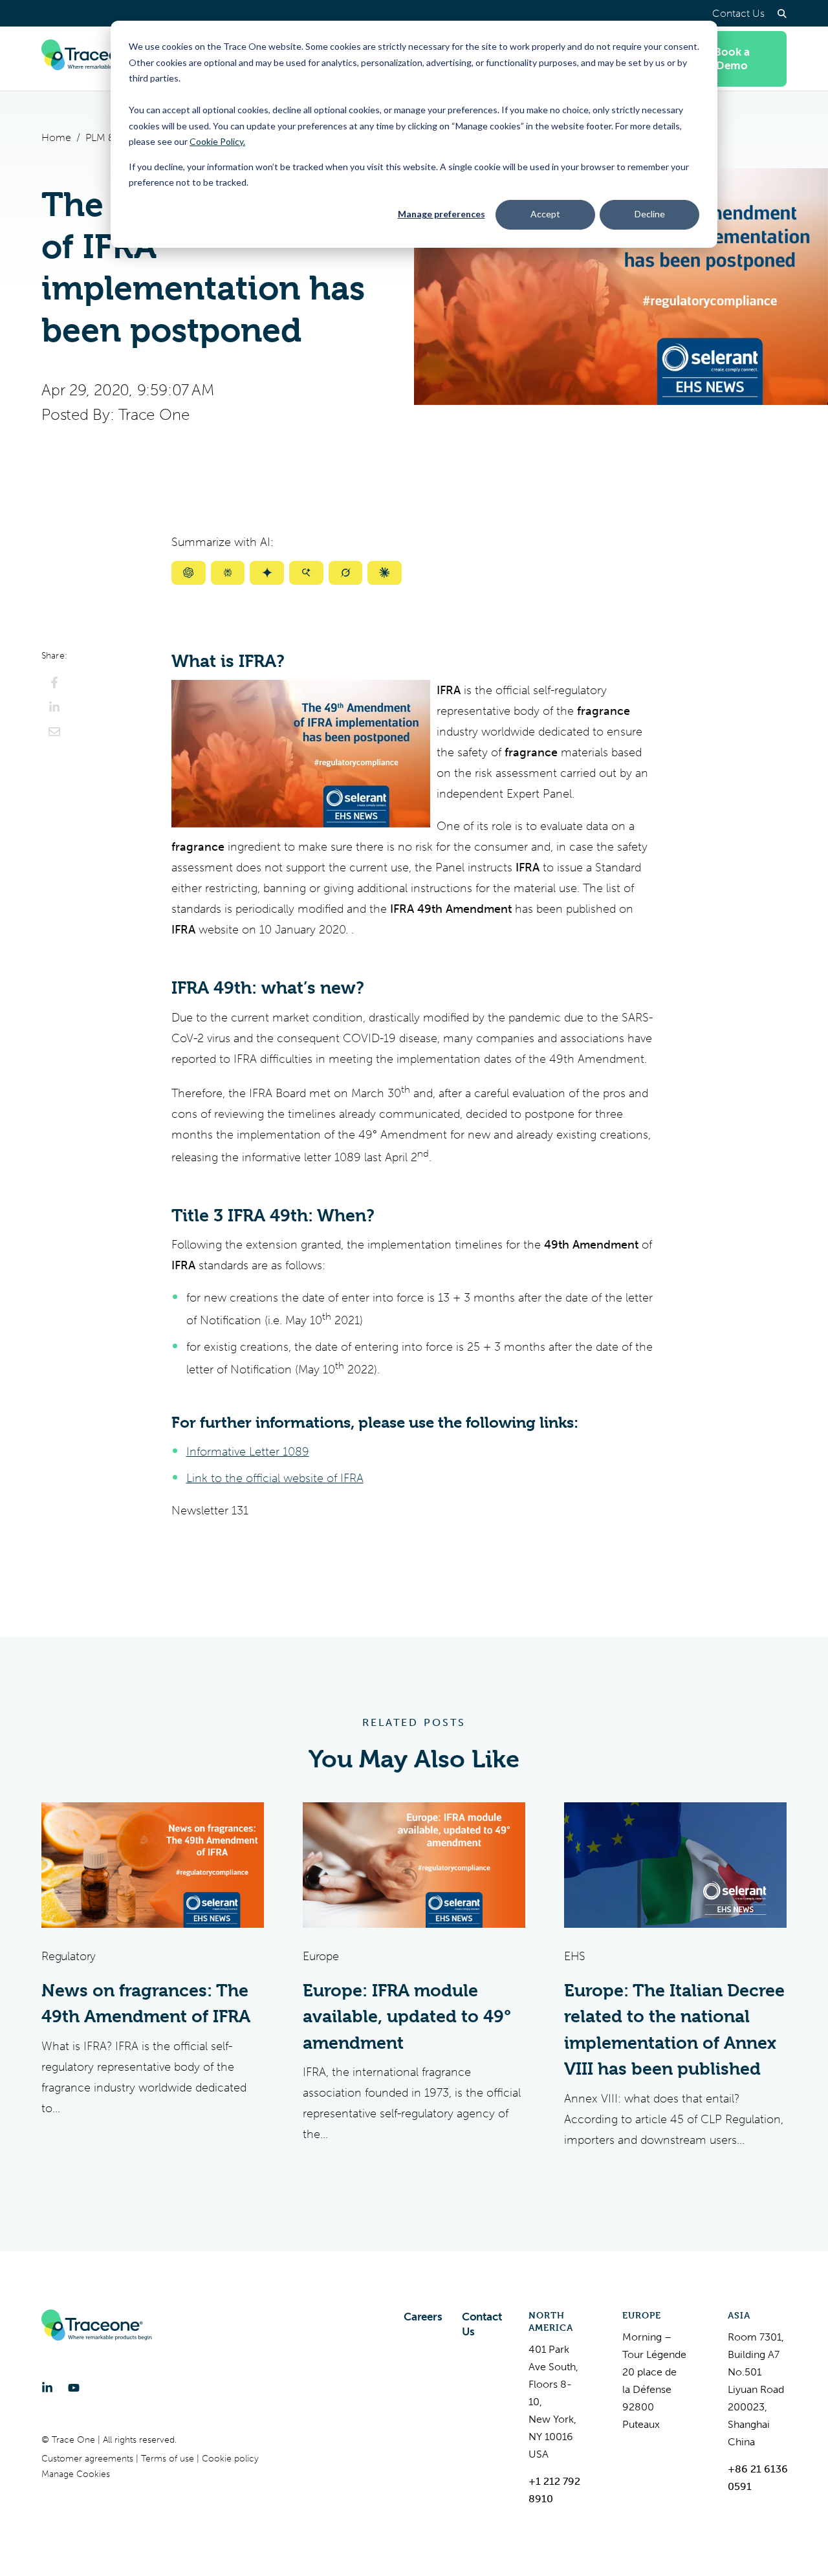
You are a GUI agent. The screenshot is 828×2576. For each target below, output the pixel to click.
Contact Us (738, 13)
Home (56, 137)
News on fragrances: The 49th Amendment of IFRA (146, 2004)
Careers (423, 2317)
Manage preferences (441, 214)
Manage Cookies (76, 2474)
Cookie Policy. (217, 141)
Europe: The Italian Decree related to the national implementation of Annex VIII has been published (674, 2030)
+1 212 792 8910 (554, 2490)
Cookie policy (230, 2459)
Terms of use (169, 2459)
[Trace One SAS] (96, 59)
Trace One (154, 415)
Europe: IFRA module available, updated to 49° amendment (407, 2017)
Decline (650, 214)
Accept (545, 214)
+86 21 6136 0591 (758, 2478)
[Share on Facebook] (54, 682)
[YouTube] (74, 2388)
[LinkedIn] (47, 2388)
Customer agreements (89, 2459)
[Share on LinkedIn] (54, 707)
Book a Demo (732, 59)
